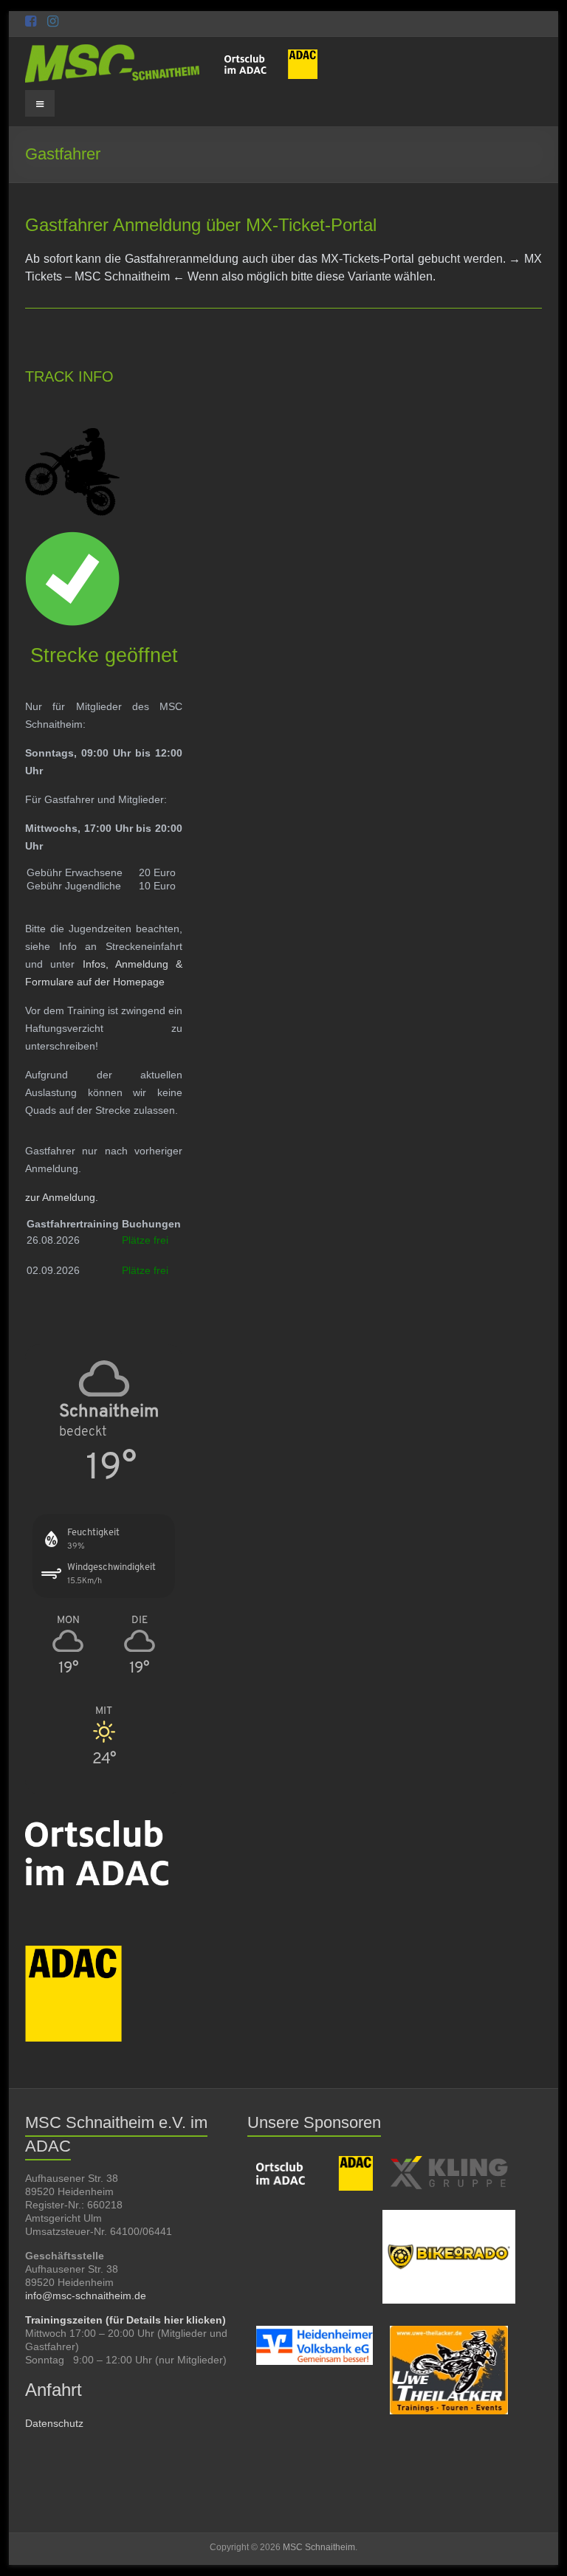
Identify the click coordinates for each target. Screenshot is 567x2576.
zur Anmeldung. (62, 1197)
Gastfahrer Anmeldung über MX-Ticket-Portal (201, 225)
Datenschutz (54, 2423)
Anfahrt (54, 2390)
